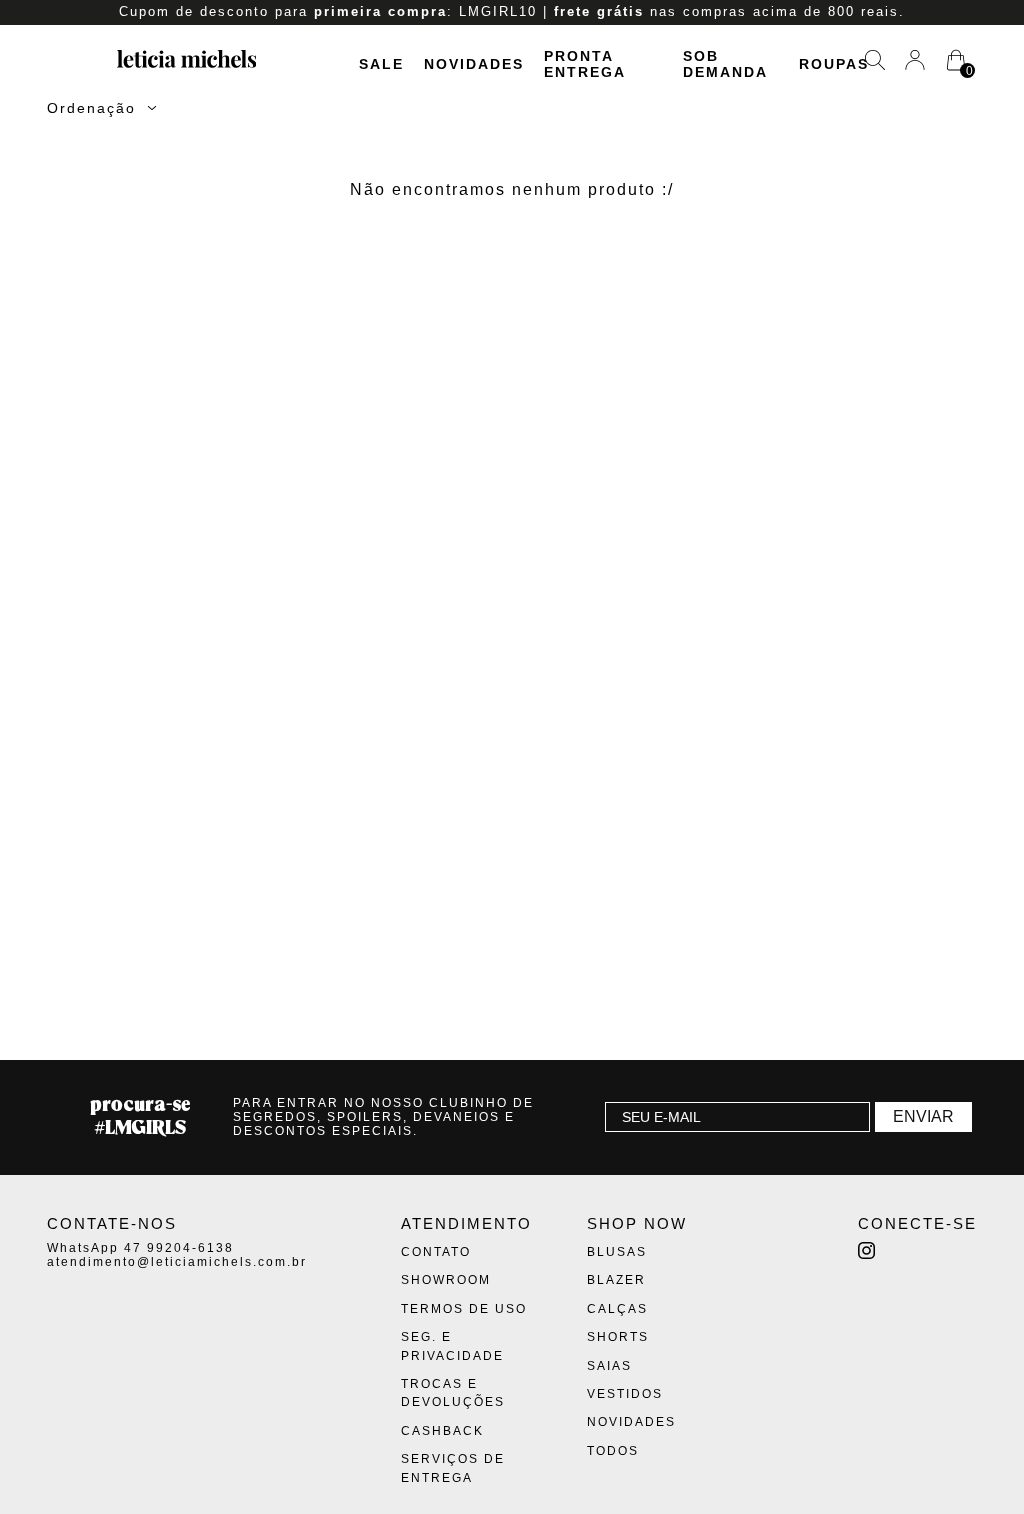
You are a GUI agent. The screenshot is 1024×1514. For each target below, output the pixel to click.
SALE (381, 64)
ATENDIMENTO (466, 1223)
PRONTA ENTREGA (585, 64)
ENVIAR (923, 1116)
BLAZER (616, 1280)
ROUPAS (834, 64)
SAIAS (609, 1366)
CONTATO (436, 1252)
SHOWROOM (446, 1280)
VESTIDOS (625, 1394)
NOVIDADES (474, 64)
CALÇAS (617, 1309)
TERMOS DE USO (464, 1309)
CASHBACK (442, 1431)
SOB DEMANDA (725, 64)
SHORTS (618, 1337)
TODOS (613, 1451)
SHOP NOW (637, 1223)
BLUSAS (617, 1252)
